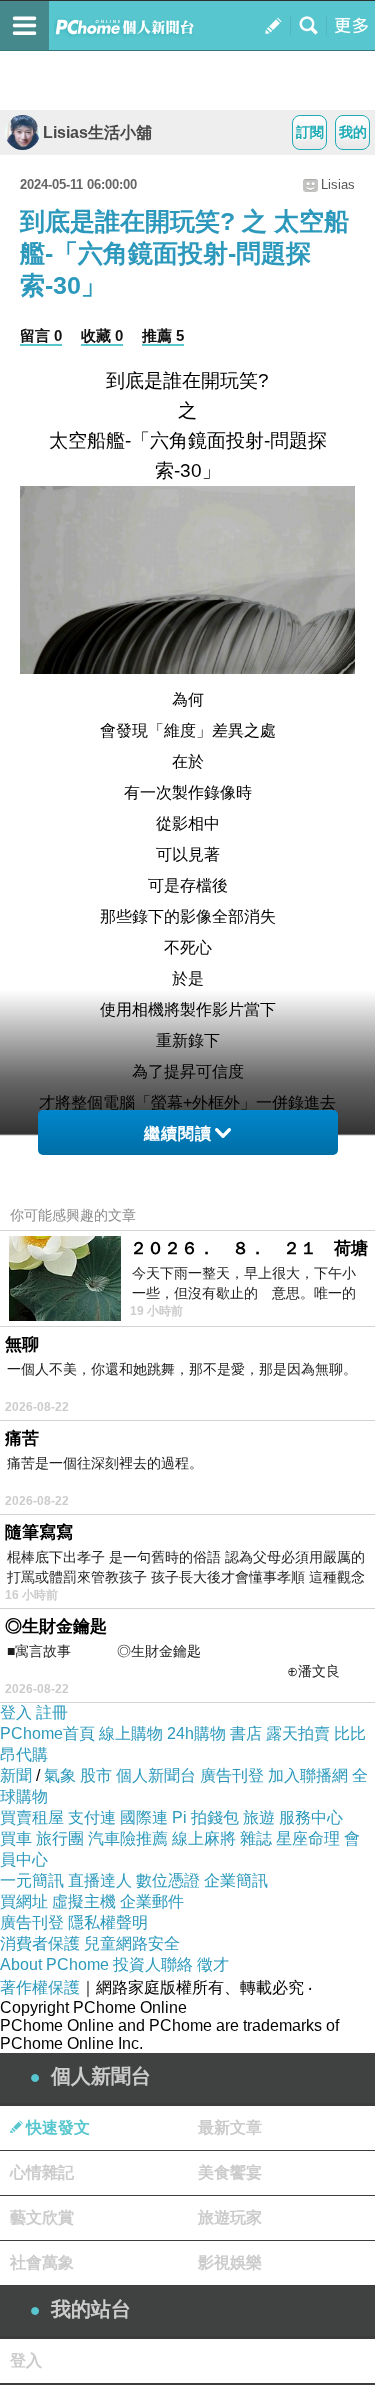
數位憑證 (168, 1880)
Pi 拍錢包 (205, 1817)
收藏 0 (102, 335)
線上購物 (131, 1733)
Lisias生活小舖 (97, 132)
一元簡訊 (32, 1880)
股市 (96, 1775)
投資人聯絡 (153, 1964)
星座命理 (308, 1838)
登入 (16, 1712)
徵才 (213, 1964)
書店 (246, 1733)
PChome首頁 (47, 1733)
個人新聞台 (156, 1775)
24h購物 (196, 1733)
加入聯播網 (308, 1775)
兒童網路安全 (132, 1943)
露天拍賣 (298, 1733)
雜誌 (256, 1838)
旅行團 (60, 1838)
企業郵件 (152, 1901)
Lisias (338, 184)
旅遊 (259, 1817)
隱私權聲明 (108, 1922)
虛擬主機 (84, 1901)
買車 (16, 1838)
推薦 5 (163, 335)
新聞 (16, 1775)
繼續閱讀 (178, 1133)
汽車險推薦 (128, 1838)
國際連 (144, 1817)
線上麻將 (204, 1838)
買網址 (24, 1901)
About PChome (54, 1964)
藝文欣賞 (42, 2217)
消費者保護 (40, 1943)
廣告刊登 (232, 1775)
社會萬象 (42, 2262)
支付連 (92, 1817)
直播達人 (100, 1880)
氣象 (60, 1775)
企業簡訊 (236, 1880)
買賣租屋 (32, 1817)
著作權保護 (40, 1987)
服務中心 (311, 1817)
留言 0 (41, 335)
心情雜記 (42, 2172)
